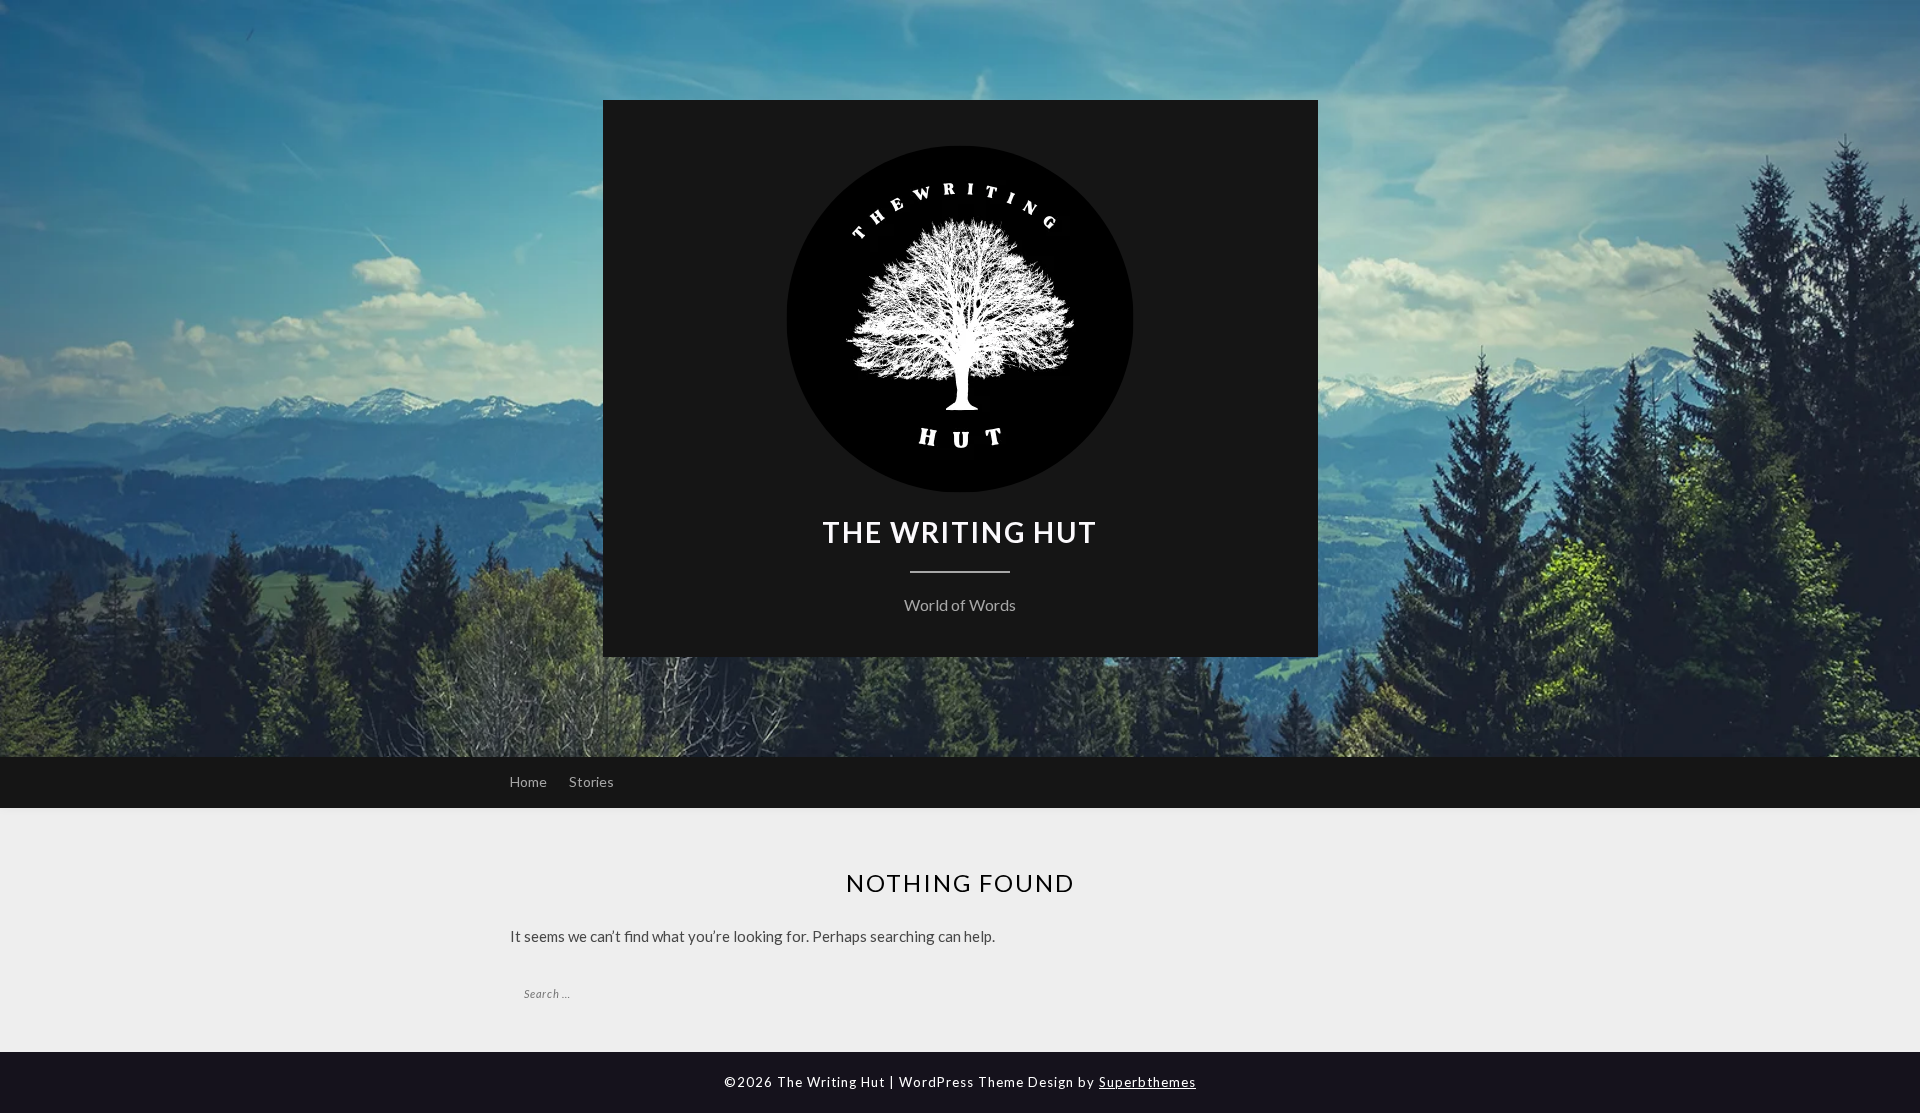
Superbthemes (1147, 1082)
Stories (591, 781)
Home (528, 781)
